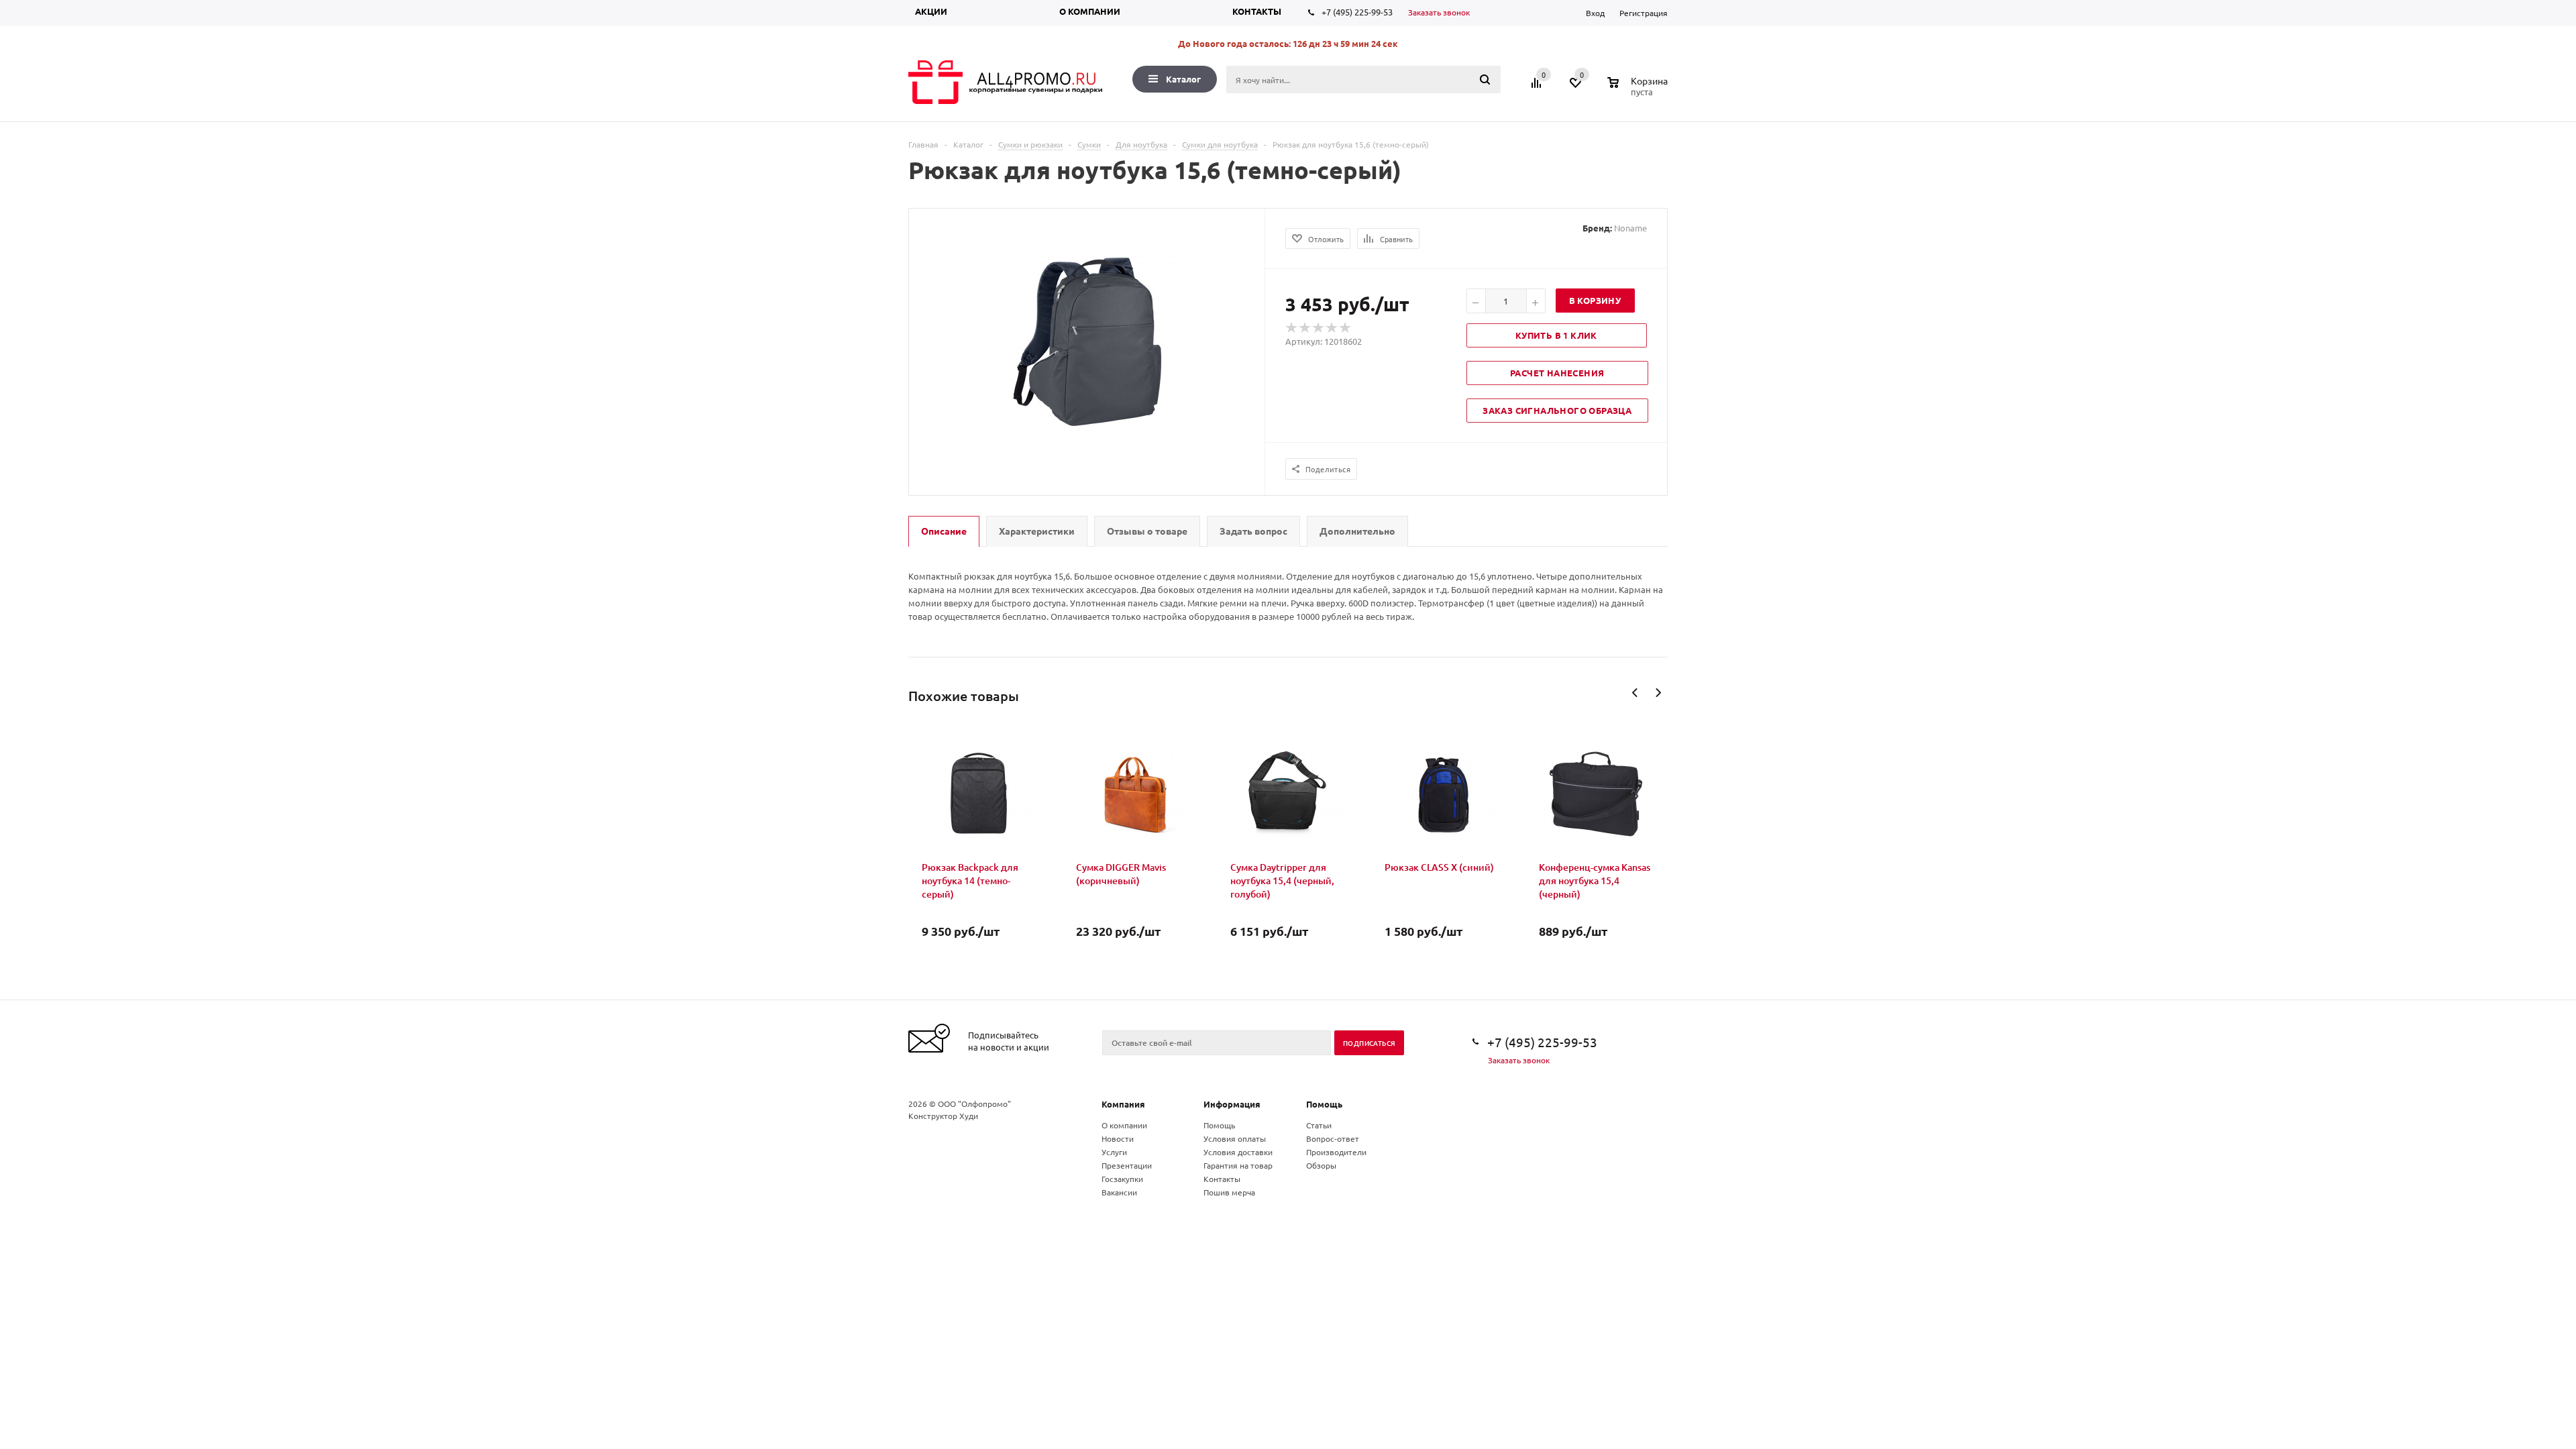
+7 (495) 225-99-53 (1357, 12)
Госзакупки (1122, 1179)
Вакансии (1119, 1192)
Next (1658, 693)
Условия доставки (1238, 1152)
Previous (1635, 693)
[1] (1292, 328)
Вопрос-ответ (1333, 1138)
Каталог (1183, 79)
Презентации (1127, 1165)
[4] (1332, 328)
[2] (1305, 328)
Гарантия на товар (1238, 1165)
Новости (1118, 1138)
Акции (931, 11)
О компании (1090, 11)
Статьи (1319, 1125)
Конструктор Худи (943, 1116)
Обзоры (1321, 1165)
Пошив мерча (1229, 1192)
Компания (1123, 1104)
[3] (1319, 328)
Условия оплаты (1235, 1138)
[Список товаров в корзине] (1639, 90)
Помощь (1324, 1104)
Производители (1336, 1152)
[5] (1346, 328)
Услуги (1114, 1152)
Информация (1232, 1104)
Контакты (1257, 11)
